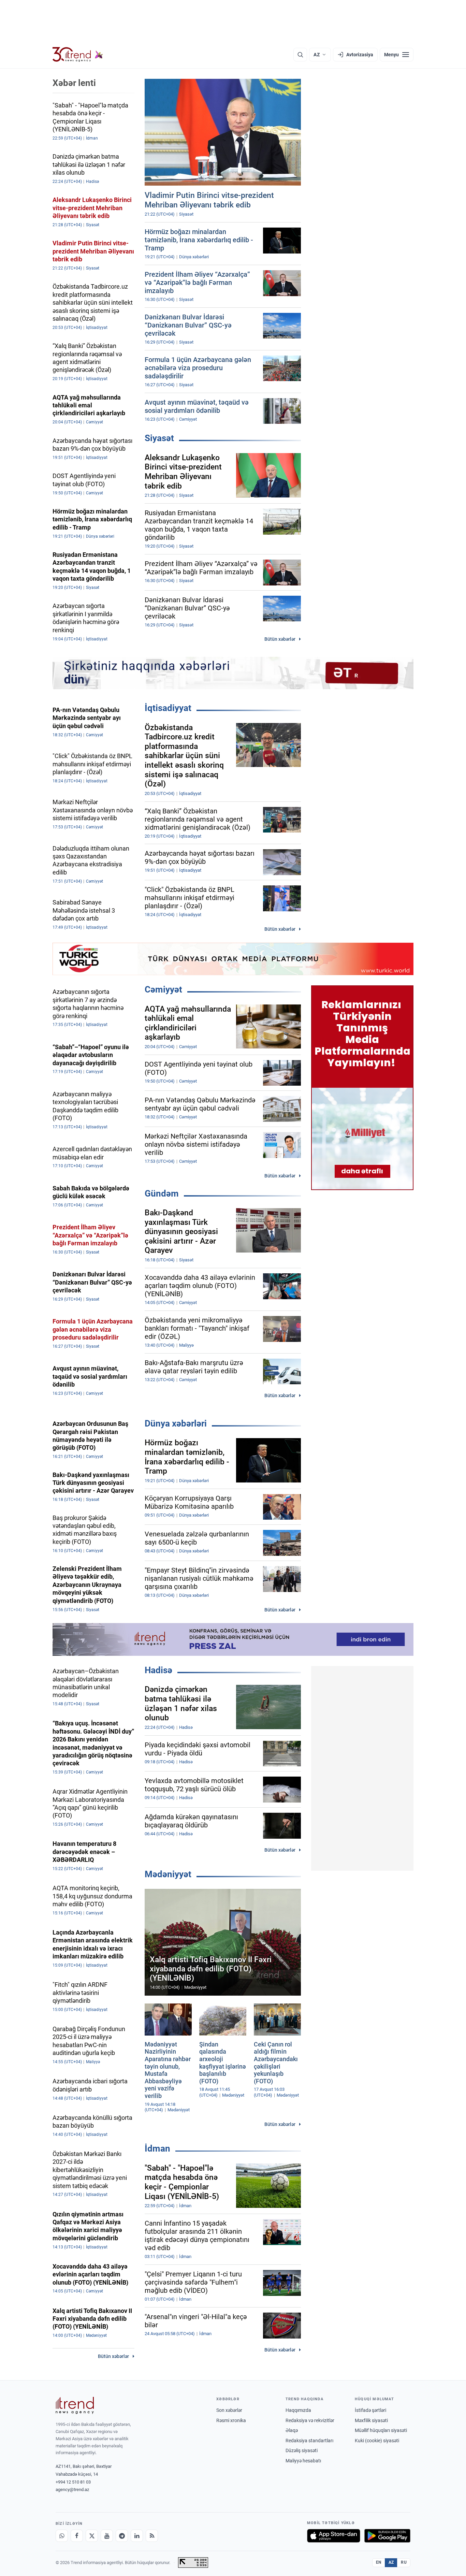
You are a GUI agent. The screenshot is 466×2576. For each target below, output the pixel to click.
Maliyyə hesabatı (303, 2461)
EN (379, 2562)
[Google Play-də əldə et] (387, 2536)
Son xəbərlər (229, 2410)
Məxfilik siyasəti (371, 2420)
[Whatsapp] (62, 2536)
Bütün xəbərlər (280, 639)
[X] (92, 2536)
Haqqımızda (298, 2410)
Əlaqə (292, 2430)
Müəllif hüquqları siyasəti (381, 2430)
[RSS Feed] (152, 2536)
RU (404, 2562)
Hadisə (158, 1670)
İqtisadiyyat (168, 708)
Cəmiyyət (163, 989)
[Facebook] (77, 2536)
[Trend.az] (78, 55)
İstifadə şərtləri (370, 2410)
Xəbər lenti (74, 83)
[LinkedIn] (137, 2536)
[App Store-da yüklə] (334, 2536)
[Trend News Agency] (75, 2405)
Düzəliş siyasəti (302, 2450)
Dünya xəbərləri (176, 1423)
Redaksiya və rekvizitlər (310, 2420)
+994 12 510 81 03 (73, 2482)
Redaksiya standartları (309, 2441)
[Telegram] (122, 2536)
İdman (157, 2148)
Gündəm (162, 1193)
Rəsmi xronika (231, 2420)
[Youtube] (107, 2536)
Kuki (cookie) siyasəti (377, 2441)
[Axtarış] (300, 55)
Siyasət (159, 438)
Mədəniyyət (168, 1874)
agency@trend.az (72, 2490)
